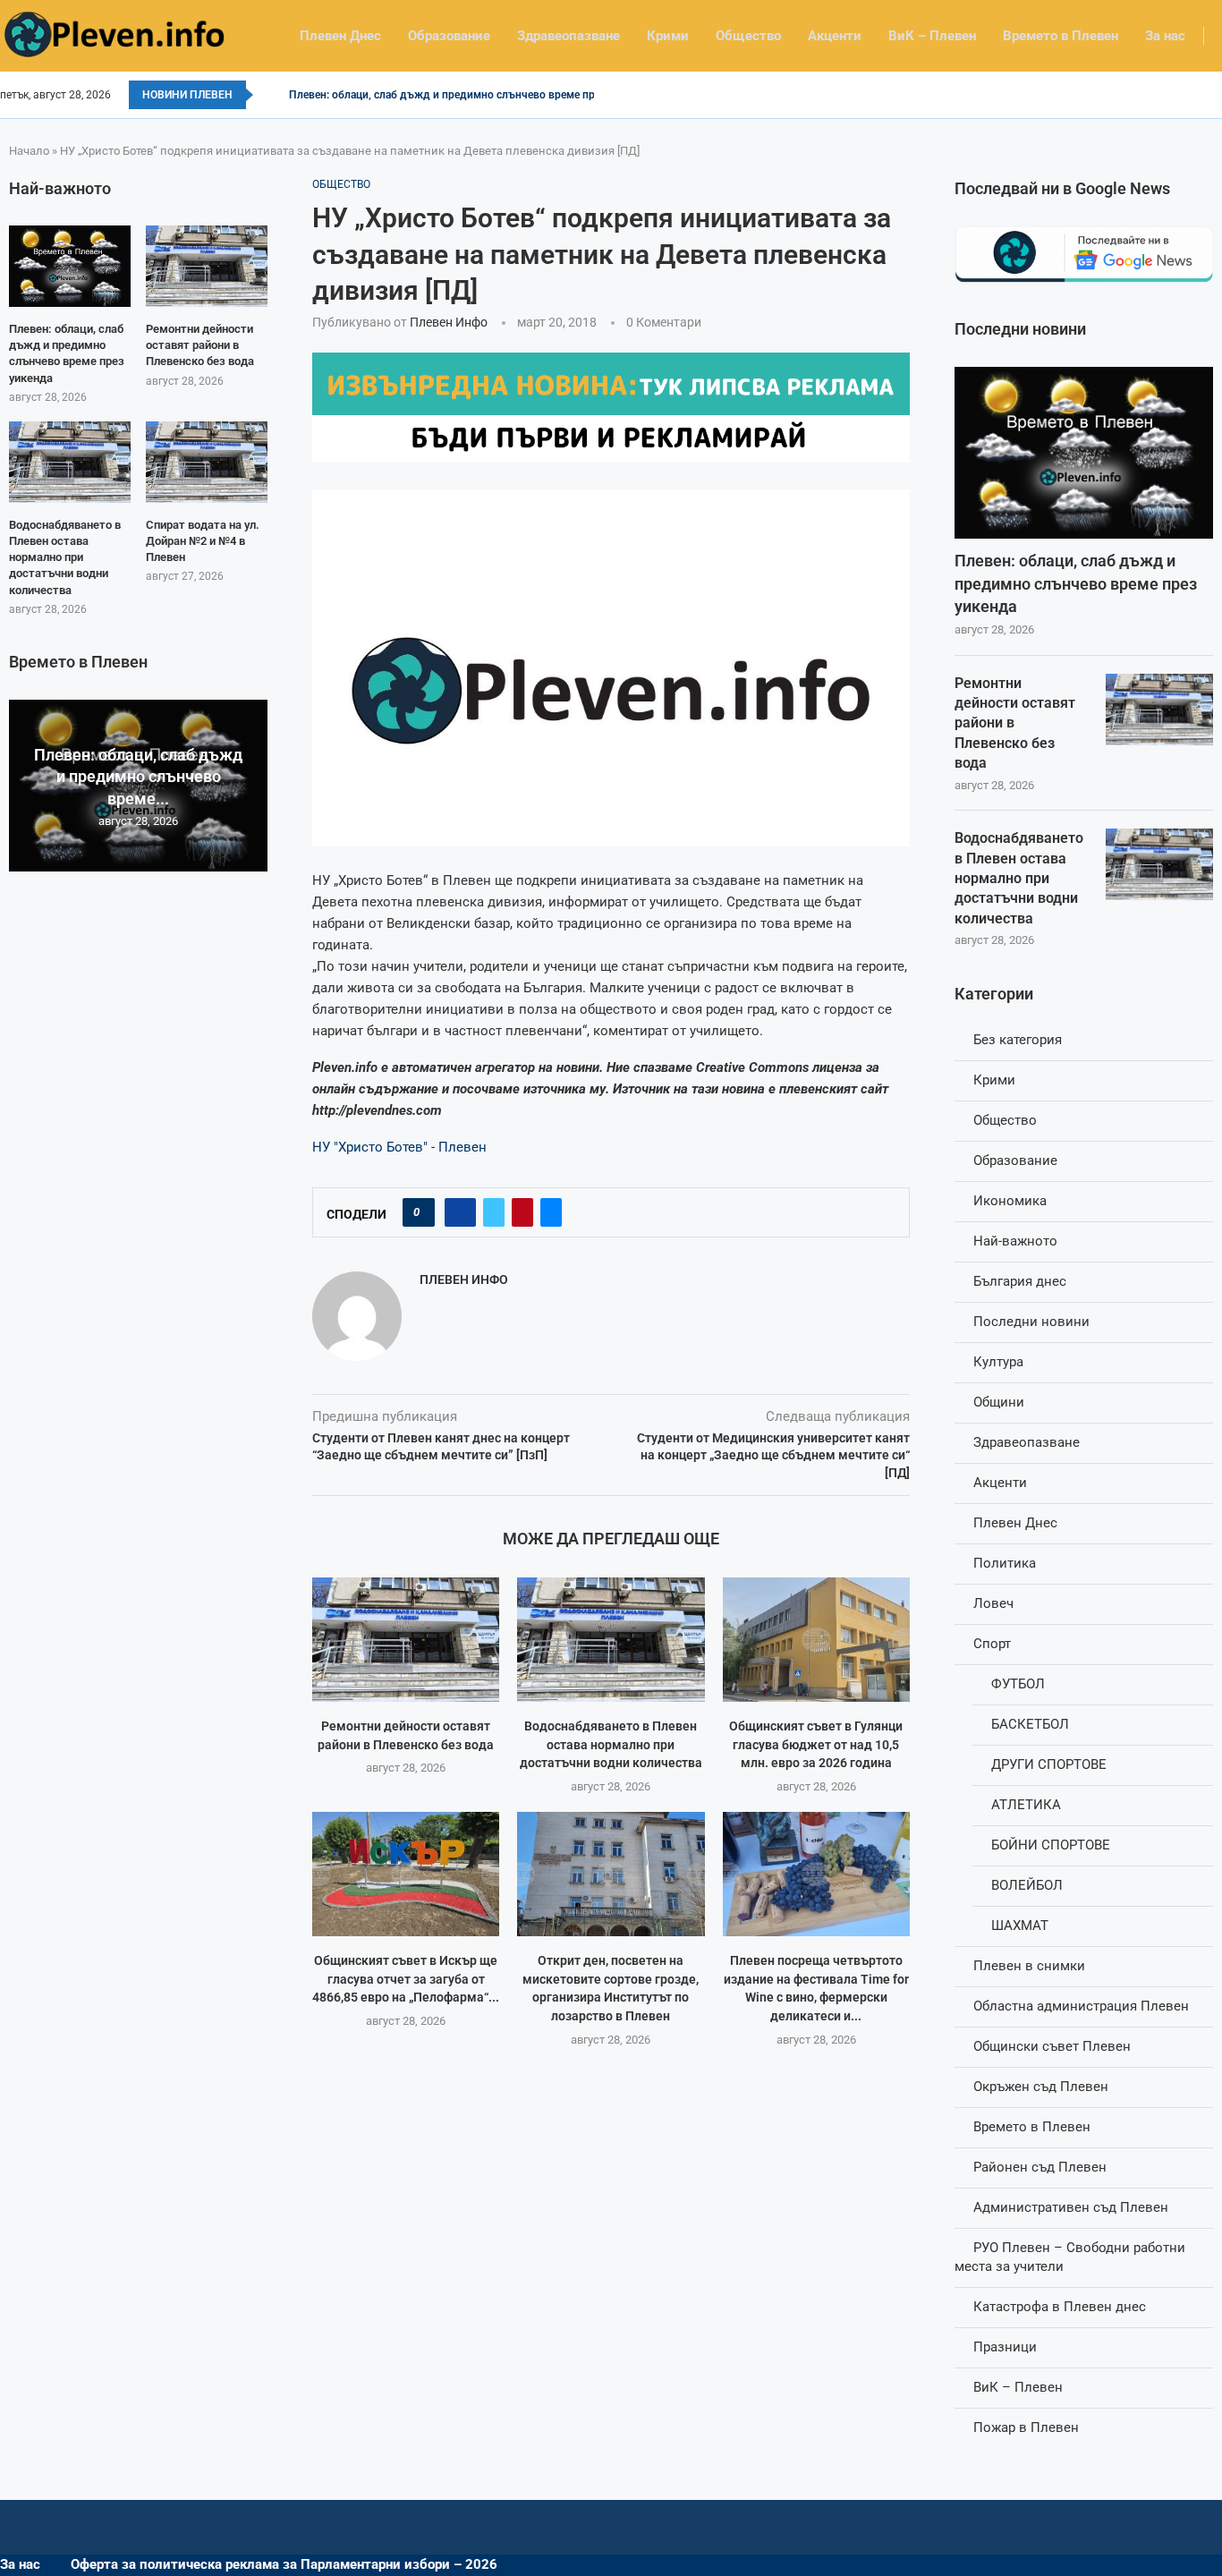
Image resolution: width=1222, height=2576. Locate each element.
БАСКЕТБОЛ (1030, 1724)
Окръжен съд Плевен (1041, 2087)
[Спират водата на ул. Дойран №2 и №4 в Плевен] (207, 462)
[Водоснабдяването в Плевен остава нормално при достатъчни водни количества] (611, 1640)
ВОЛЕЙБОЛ (1027, 1885)
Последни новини (1031, 1322)
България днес (1020, 1281)
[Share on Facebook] (460, 1212)
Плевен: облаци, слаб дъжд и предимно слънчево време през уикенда (470, 95)
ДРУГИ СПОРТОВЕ (1049, 1764)
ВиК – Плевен (932, 36)
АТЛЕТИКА (1026, 1805)
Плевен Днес (340, 36)
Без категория (1018, 1040)
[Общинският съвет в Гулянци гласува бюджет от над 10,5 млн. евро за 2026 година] (816, 1640)
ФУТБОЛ (1018, 1684)
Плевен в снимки (1029, 1966)
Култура (998, 1362)
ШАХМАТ (1020, 1926)
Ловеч (993, 1603)
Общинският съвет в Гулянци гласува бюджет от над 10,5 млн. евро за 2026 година (816, 1744)
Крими (668, 36)
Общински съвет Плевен (1052, 2046)
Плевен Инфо (449, 322)
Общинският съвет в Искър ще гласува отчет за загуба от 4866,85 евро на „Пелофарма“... (406, 1979)
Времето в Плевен (1061, 36)
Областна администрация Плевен (1081, 2006)
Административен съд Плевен (1071, 2207)
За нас (1165, 36)
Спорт (992, 1644)
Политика (1005, 1563)
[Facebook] (1216, 95)
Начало (29, 151)
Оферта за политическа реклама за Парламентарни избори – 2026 (284, 2564)
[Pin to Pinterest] (522, 1212)
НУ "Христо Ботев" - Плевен (399, 1147)
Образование (449, 36)
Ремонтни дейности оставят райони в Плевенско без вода (1015, 723)
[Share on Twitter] (494, 1212)
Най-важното (1015, 1241)
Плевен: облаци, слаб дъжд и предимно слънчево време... (138, 777)
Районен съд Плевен (1040, 2167)
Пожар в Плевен (1026, 2427)
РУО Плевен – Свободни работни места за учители (1070, 2257)
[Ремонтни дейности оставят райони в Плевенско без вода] (406, 1640)
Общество (748, 36)
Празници (1005, 2347)
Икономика (1010, 1201)
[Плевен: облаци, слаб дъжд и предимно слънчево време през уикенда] (1084, 453)
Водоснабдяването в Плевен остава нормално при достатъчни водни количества (611, 1744)
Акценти (835, 36)
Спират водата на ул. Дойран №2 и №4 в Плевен (203, 541)
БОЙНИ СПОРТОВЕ (1051, 1845)
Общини (999, 1402)
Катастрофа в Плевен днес (1060, 2307)
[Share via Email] (551, 1212)
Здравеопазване (569, 36)
